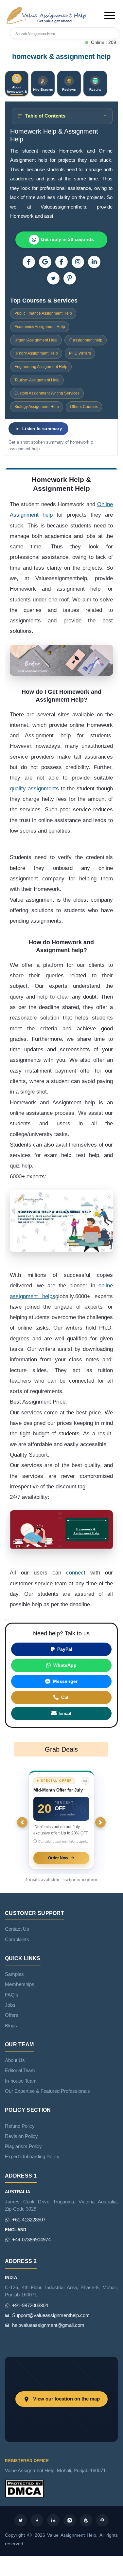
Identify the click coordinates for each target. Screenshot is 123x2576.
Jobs (10, 2005)
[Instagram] (78, 262)
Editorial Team (20, 2070)
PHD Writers (80, 353)
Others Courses (84, 407)
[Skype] (102, 2520)
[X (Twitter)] (53, 278)
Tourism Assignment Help (37, 380)
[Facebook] (61, 262)
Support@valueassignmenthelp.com (51, 2315)
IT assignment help (86, 340)
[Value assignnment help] (47, 15)
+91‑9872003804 (30, 2306)
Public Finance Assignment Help (43, 313)
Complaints (17, 1940)
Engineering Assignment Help (41, 367)
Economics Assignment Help (40, 327)
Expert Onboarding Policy (32, 2157)
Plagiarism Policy (23, 2146)
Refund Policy (20, 2126)
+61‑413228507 (29, 2220)
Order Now (58, 1858)
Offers (12, 2015)
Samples (14, 1974)
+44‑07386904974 (31, 2240)
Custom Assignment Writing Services (47, 393)
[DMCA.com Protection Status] (25, 2488)
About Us (15, 2060)
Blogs (11, 2026)
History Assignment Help (36, 353)
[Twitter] (21, 2520)
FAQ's (12, 1995)
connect (78, 1573)
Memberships (20, 1984)
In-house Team (21, 2081)
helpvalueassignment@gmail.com (48, 2325)
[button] (110, 15)
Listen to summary (42, 429)
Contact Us (17, 1929)
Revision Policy (21, 2136)
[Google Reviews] (45, 262)
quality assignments (34, 789)
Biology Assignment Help (37, 407)
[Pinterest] (70, 278)
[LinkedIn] (94, 262)
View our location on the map (66, 2399)
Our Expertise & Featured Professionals (47, 2091)
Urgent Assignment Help (36, 340)
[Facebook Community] (29, 262)
